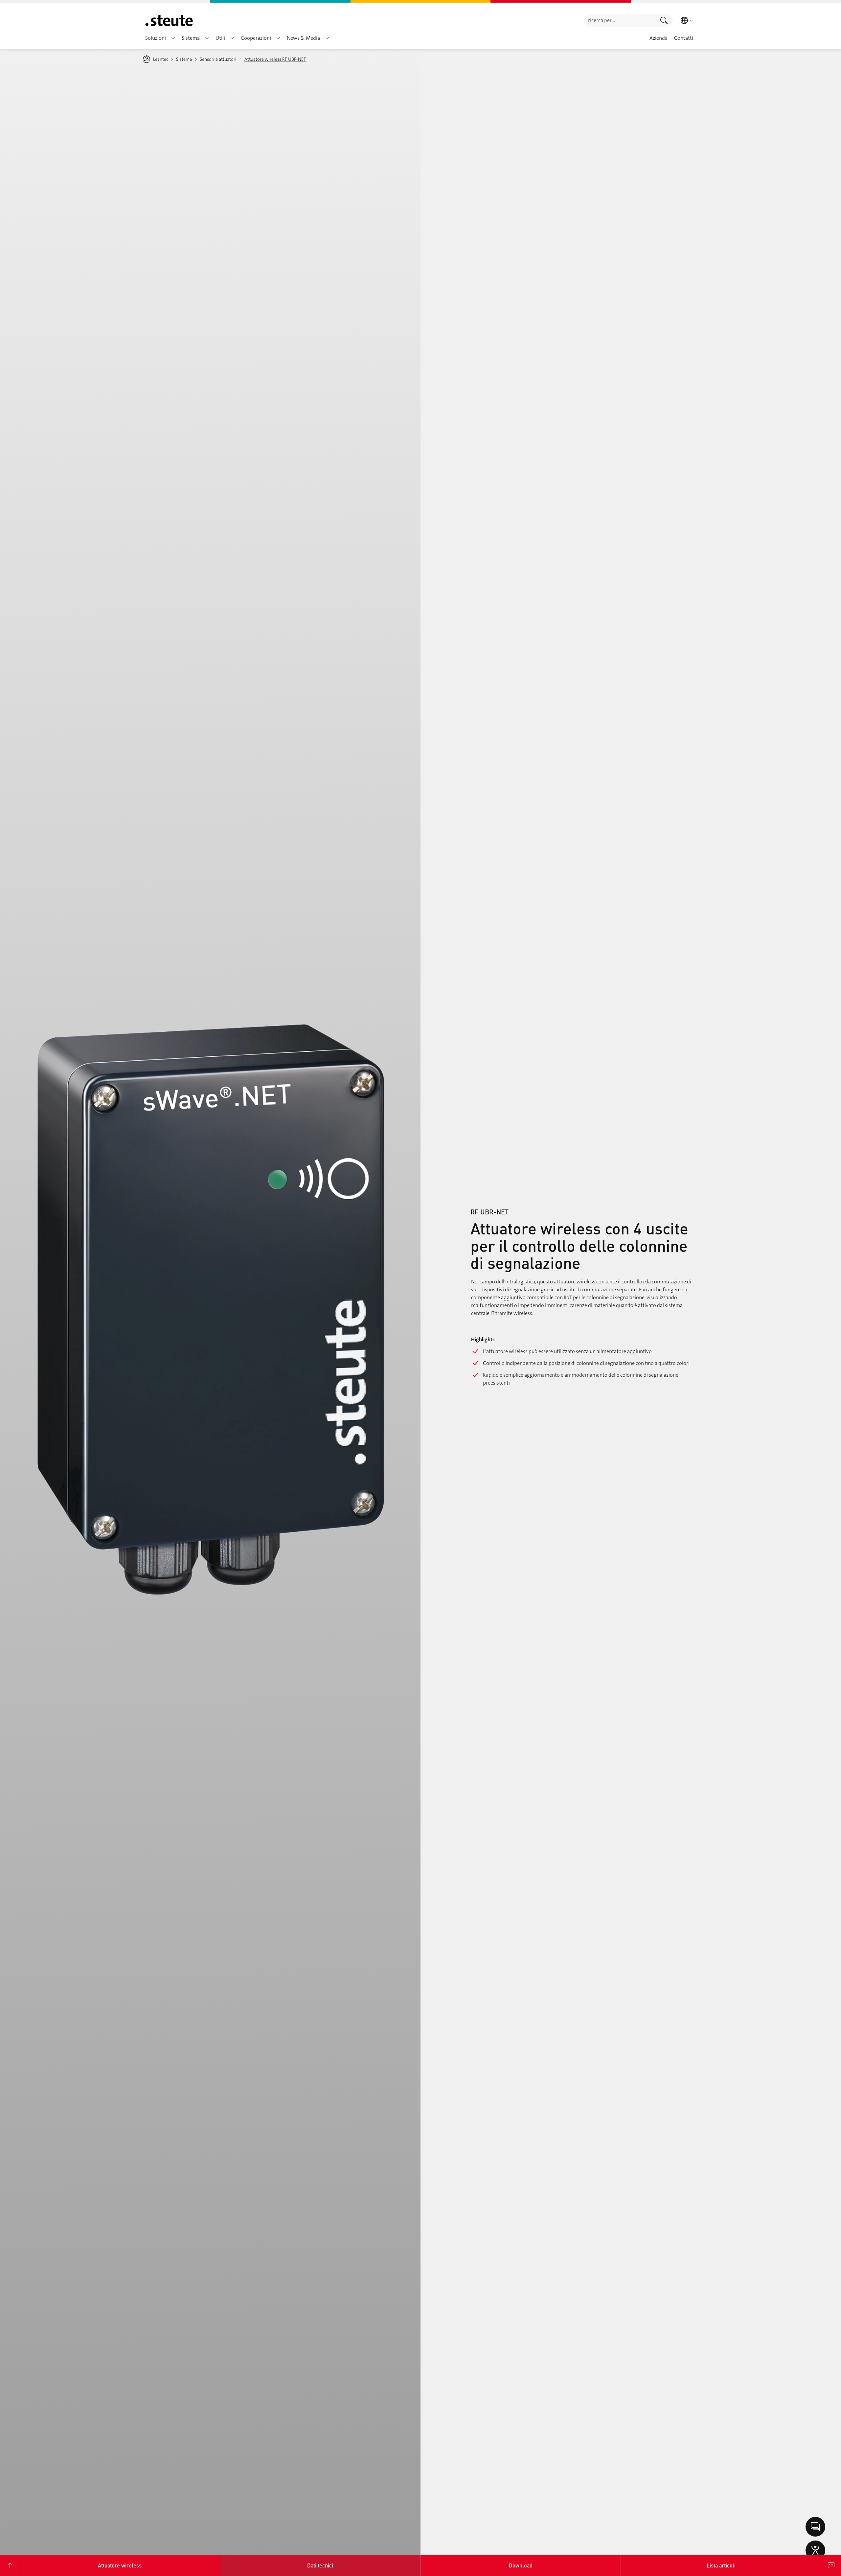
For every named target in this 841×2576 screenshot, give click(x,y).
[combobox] (620, 21)
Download (521, 2565)
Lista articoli (721, 2565)
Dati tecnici (320, 2565)
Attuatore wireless (120, 2565)
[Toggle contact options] (815, 2527)
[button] (173, 38)
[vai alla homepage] (169, 20)
